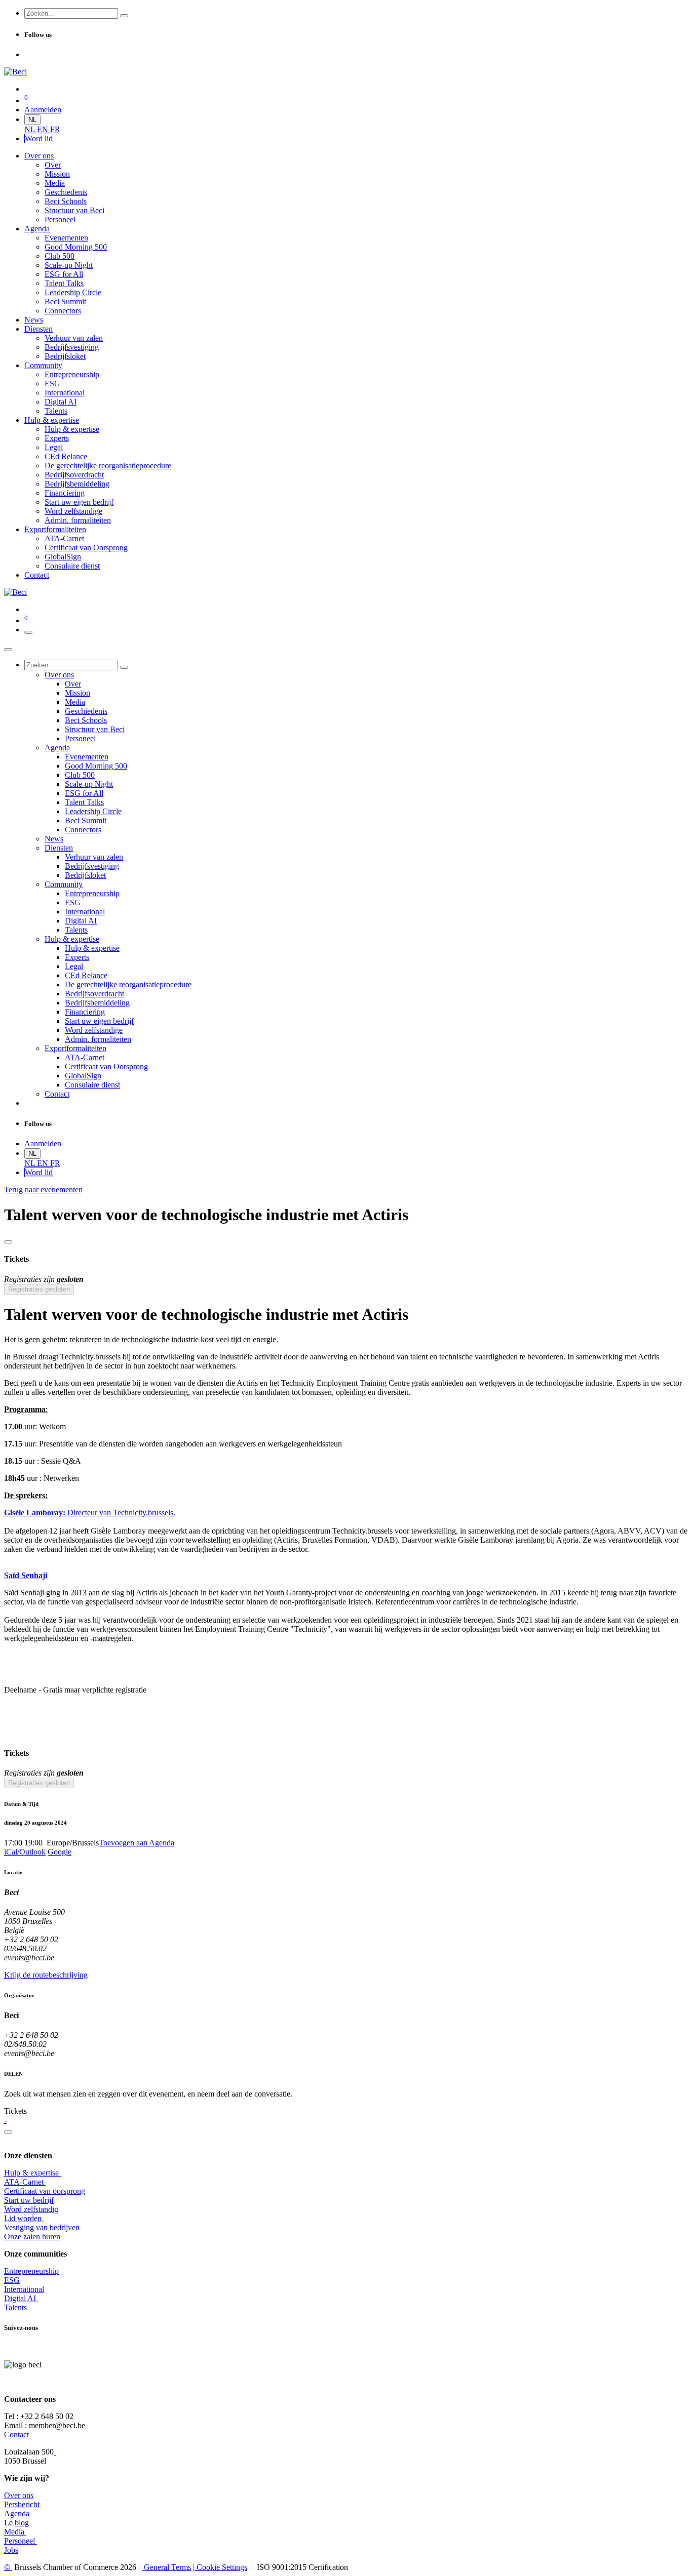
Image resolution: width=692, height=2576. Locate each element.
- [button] (5, 2120)
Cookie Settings (221, 2567)
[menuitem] (31, 129)
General (166, 2567)
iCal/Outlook (25, 1852)
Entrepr (31, 2271)
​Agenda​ (17, 2513)
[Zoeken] (124, 16)
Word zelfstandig (31, 2209)
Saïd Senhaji (26, 1575)
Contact (16, 2434)
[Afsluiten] (8, 650)
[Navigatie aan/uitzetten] (28, 632)
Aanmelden (43, 110)
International (24, 2289)
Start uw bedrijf (29, 2200)
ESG (12, 2280)
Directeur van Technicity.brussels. (90, 1513)
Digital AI (20, 2298)
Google (60, 1852)
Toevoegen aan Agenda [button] (137, 1843)
